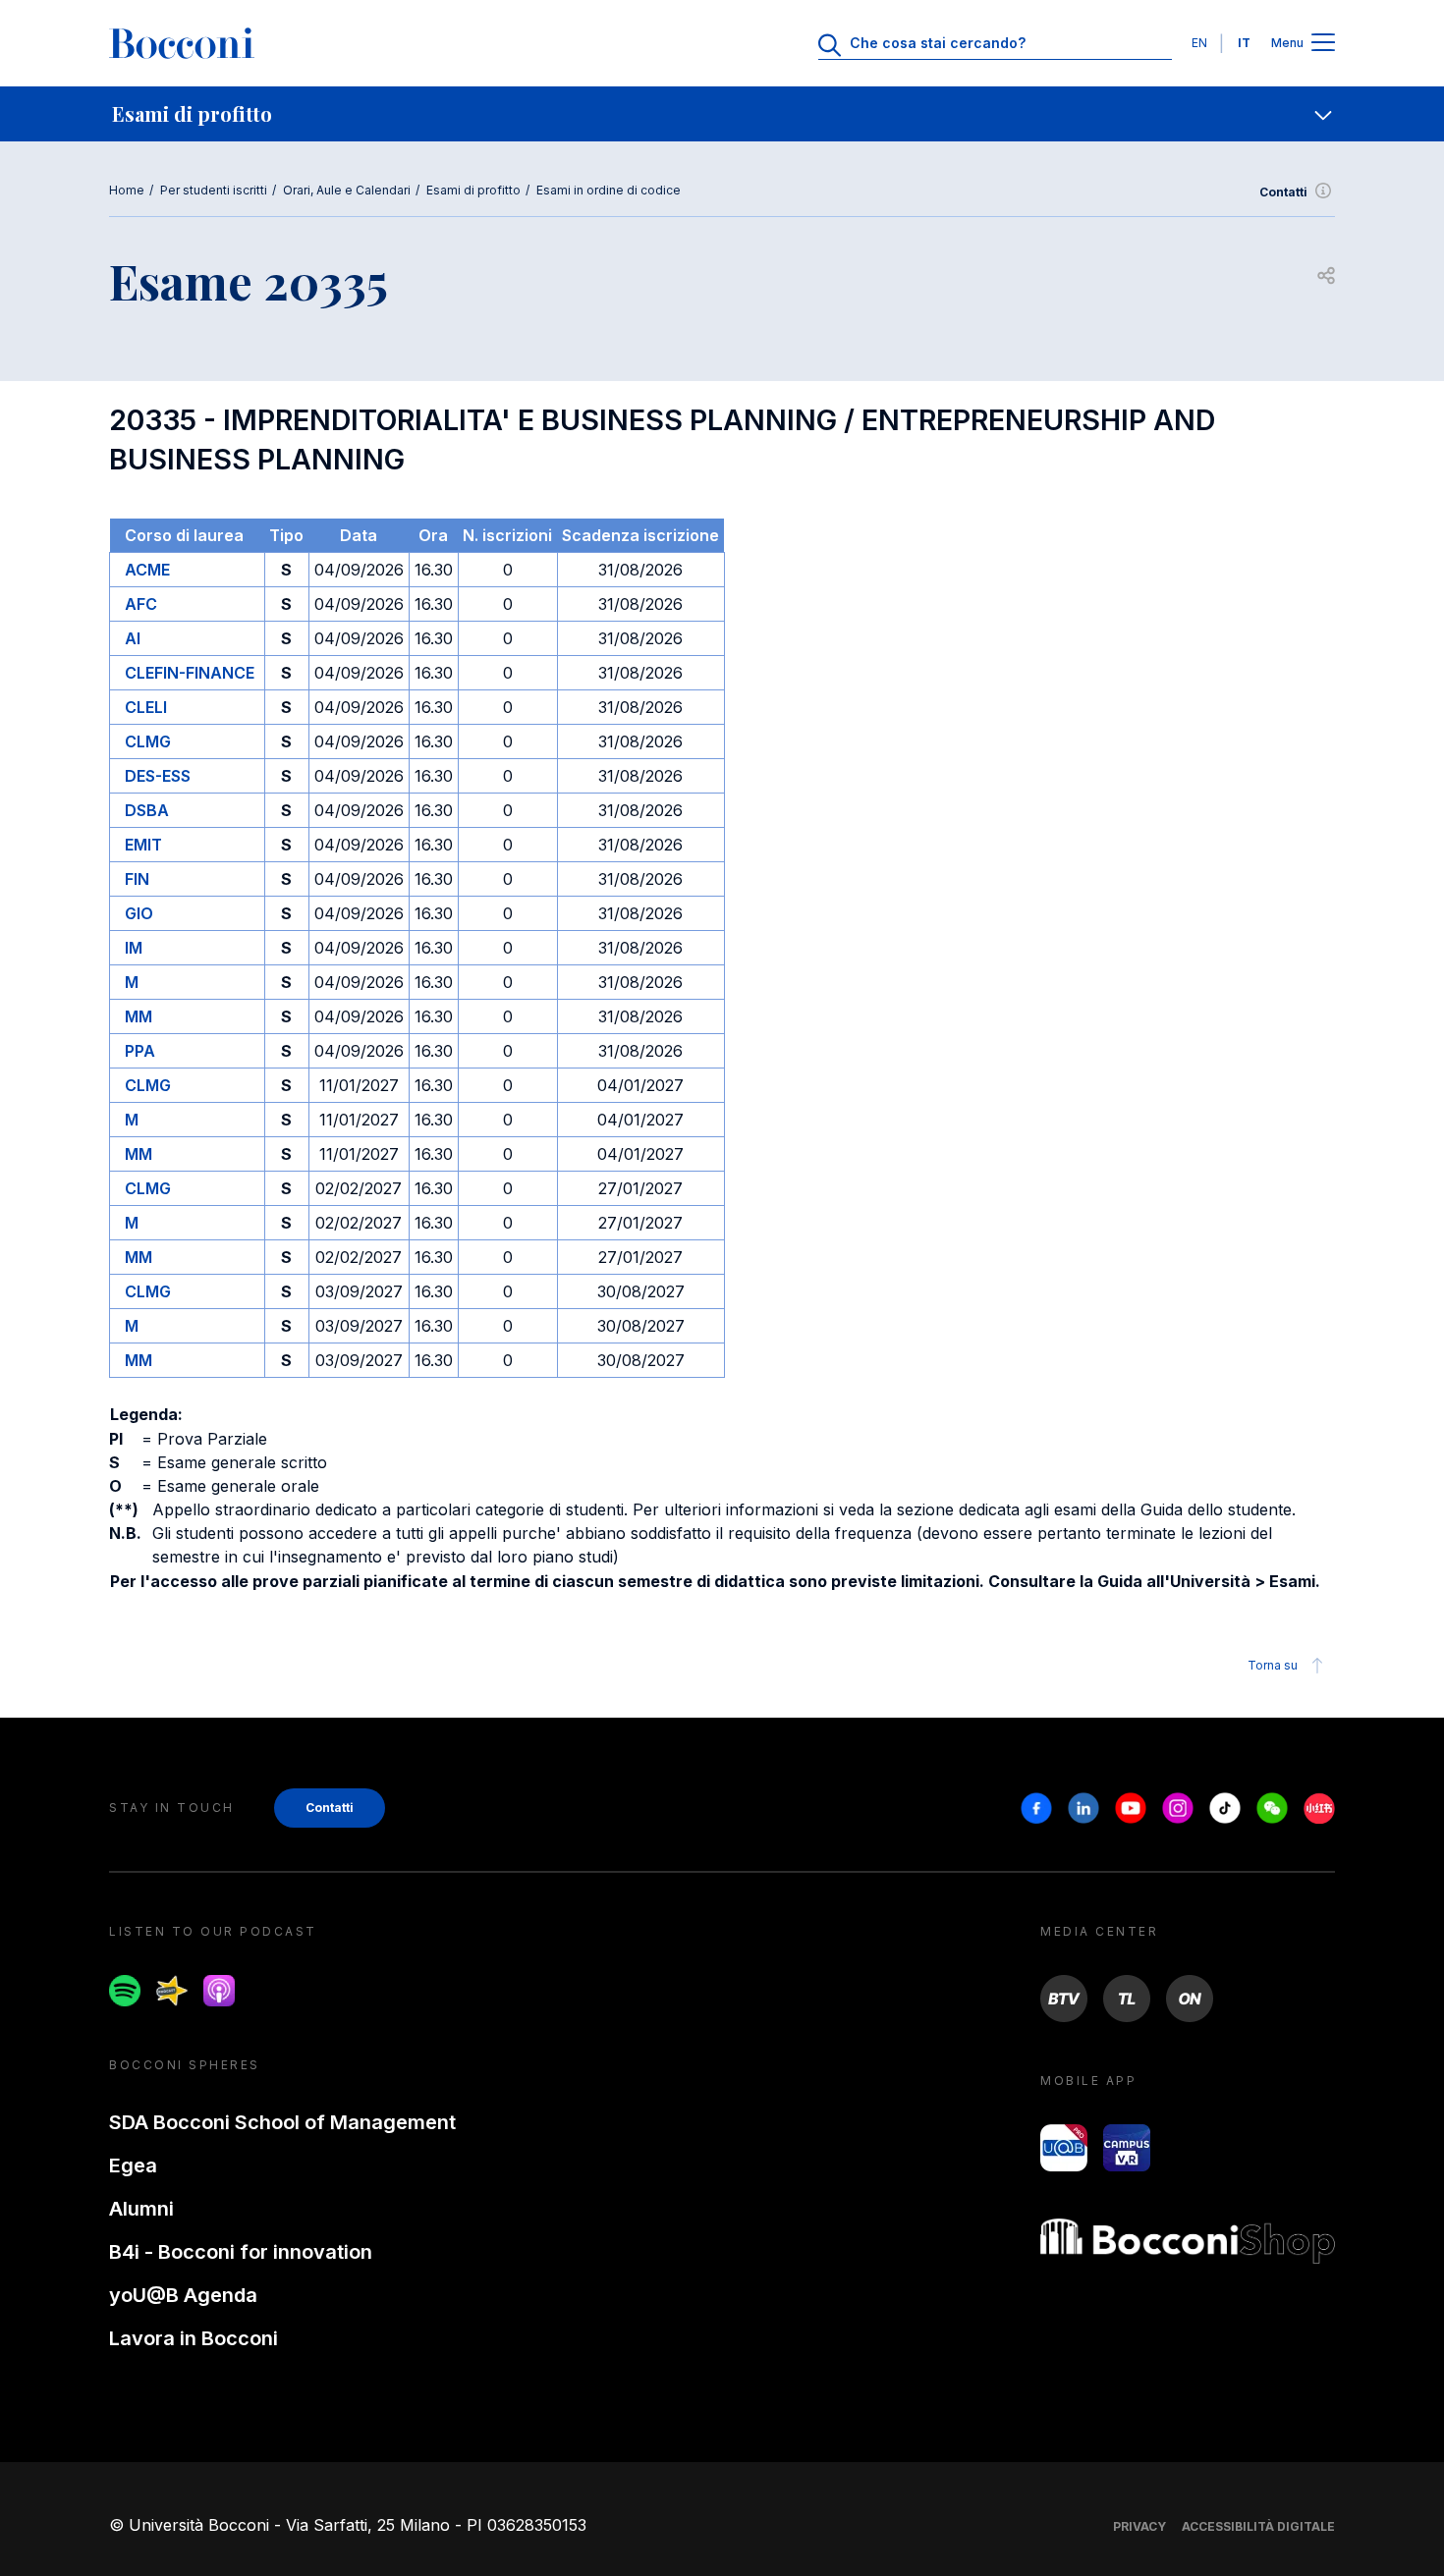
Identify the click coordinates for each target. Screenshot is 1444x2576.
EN (1199, 43)
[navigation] (722, 114)
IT (1244, 43)
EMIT (143, 845)
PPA (140, 1051)
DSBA (147, 810)
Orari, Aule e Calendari (347, 190)
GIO (139, 913)
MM (139, 1016)
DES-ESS (158, 776)
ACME (147, 570)
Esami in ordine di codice (609, 190)
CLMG (148, 741)
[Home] (182, 43)
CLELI (146, 707)
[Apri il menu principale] (1323, 44)
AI (133, 638)
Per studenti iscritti (214, 190)
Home (127, 190)
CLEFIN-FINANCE (190, 673)
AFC (141, 604)
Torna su (1273, 1665)
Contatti (1283, 192)
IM (134, 948)
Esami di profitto (473, 190)
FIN (137, 879)
